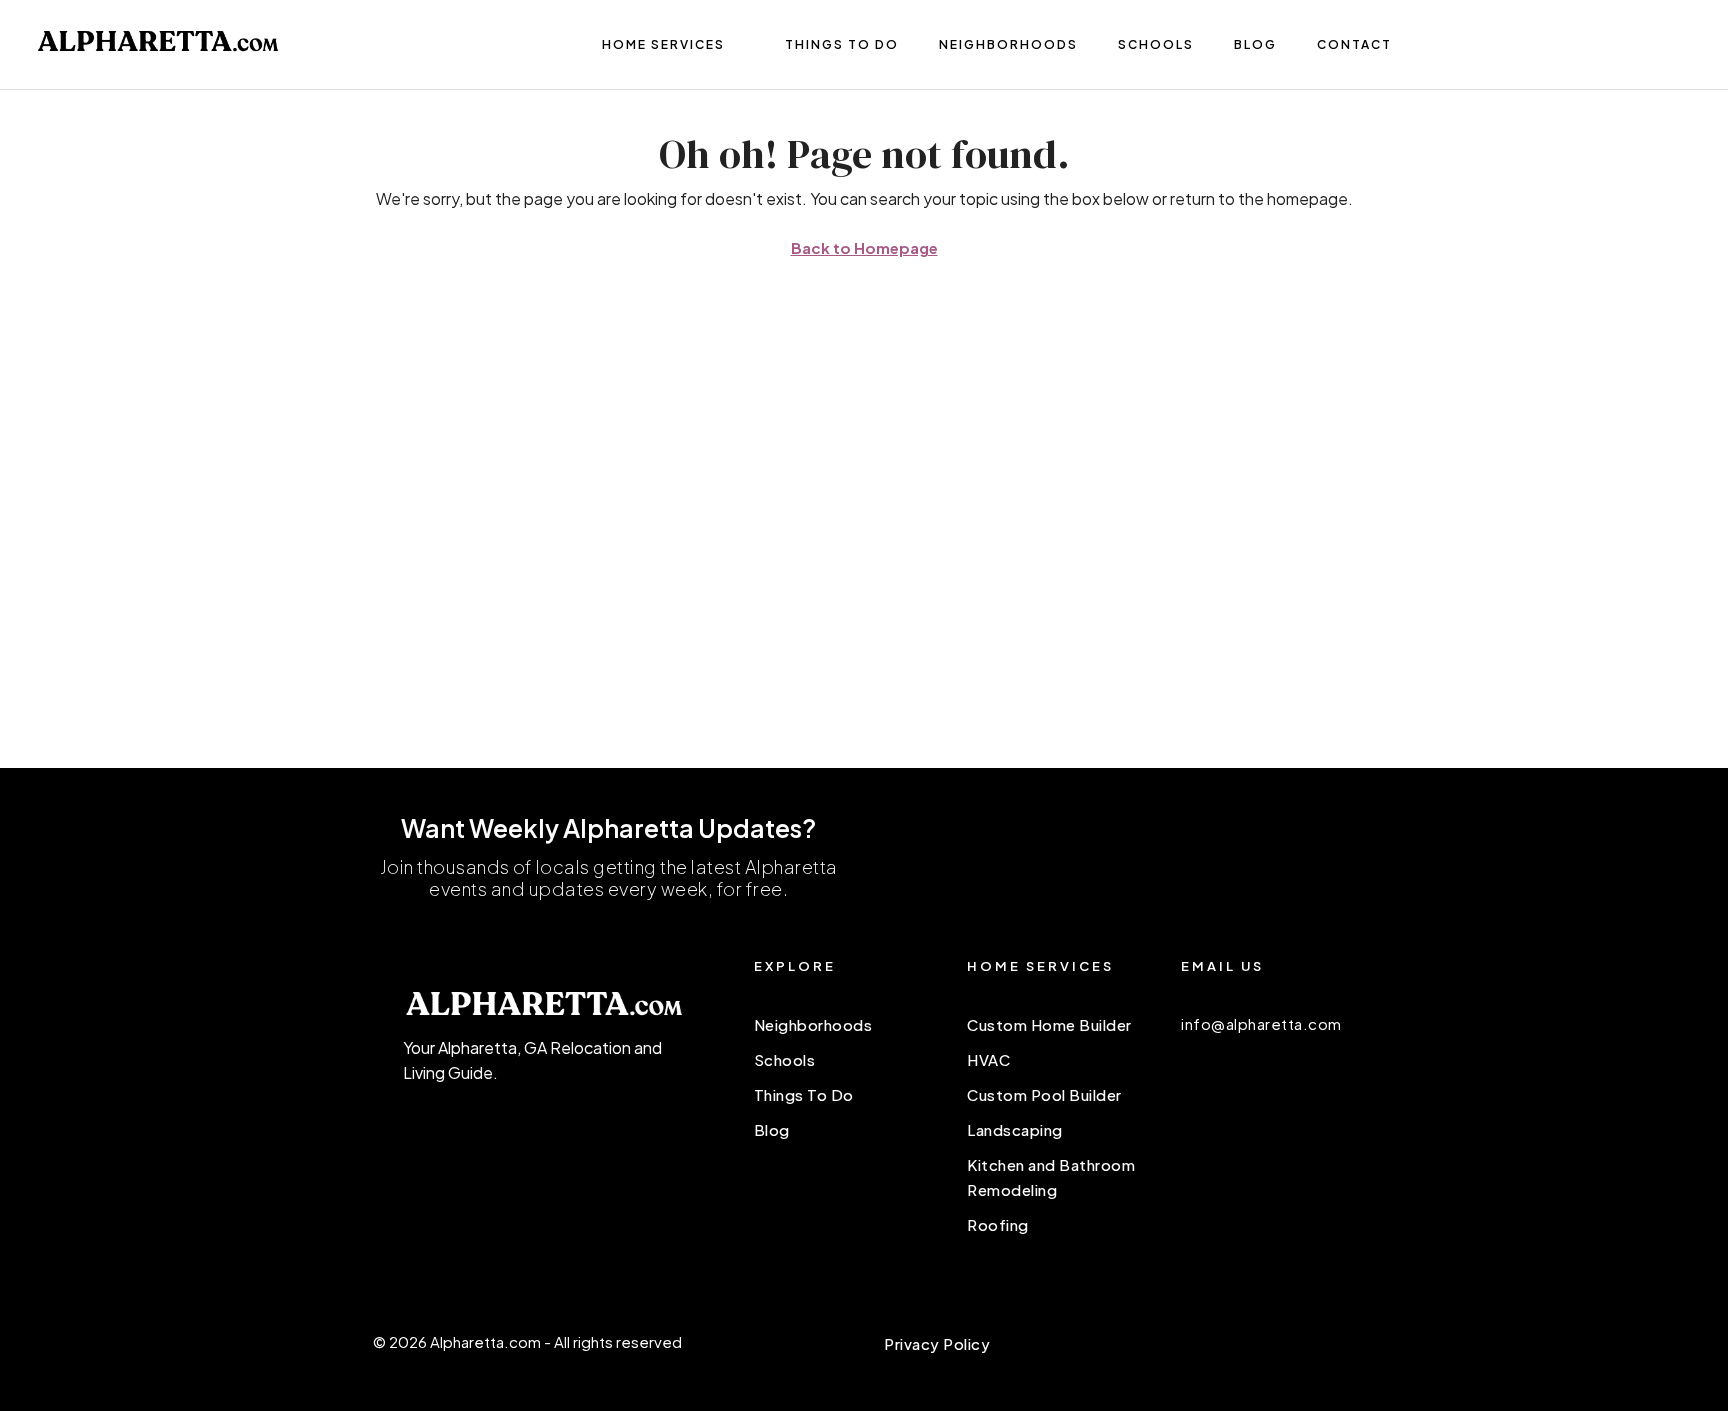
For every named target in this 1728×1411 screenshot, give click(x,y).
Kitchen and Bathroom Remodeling (1051, 1177)
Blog (1255, 44)
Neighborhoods (1008, 44)
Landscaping (1015, 1129)
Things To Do (842, 44)
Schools (1156, 44)
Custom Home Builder (1049, 1024)
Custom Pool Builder (1044, 1094)
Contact (1354, 44)
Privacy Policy (937, 1343)
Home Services (663, 44)
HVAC (988, 1059)
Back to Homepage (864, 247)
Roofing (998, 1224)
